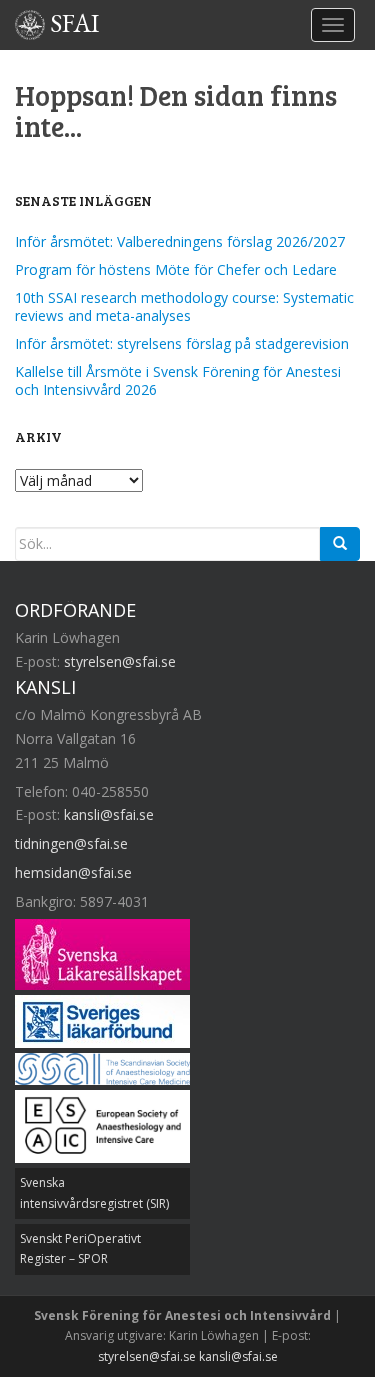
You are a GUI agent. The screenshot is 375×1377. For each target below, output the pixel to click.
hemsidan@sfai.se (73, 872)
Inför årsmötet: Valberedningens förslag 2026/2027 (180, 241)
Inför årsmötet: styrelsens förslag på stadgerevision (182, 343)
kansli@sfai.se (109, 814)
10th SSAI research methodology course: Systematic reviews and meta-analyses (184, 306)
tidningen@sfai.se (71, 843)
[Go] (340, 544)
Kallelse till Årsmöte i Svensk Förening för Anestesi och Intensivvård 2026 (178, 380)
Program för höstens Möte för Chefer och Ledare (176, 269)
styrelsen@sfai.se (120, 661)
